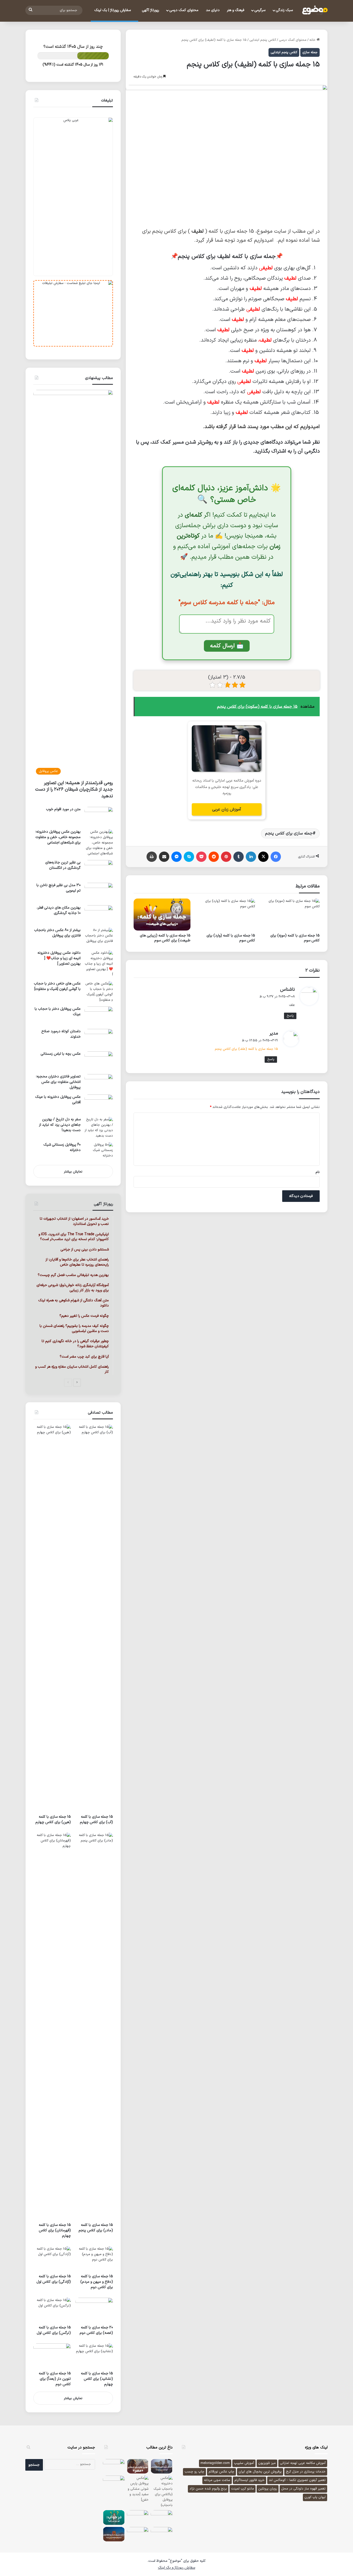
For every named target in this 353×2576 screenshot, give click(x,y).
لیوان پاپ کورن (315, 2497)
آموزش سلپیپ (244, 2463)
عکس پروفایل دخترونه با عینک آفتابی (58, 1100)
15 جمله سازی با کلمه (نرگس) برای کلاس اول (54, 2330)
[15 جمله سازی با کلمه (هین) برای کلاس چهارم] (52, 1618)
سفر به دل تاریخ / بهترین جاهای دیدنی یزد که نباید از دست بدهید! (60, 1125)
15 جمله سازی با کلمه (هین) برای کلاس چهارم (53, 1819)
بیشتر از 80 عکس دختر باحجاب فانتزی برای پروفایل (57, 933)
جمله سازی (310, 52)
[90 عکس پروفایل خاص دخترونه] (138, 2517)
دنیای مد (213, 10)
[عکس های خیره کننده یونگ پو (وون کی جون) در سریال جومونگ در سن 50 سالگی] (114, 2466)
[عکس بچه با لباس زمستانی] (99, 1061)
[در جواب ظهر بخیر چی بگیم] (114, 2517)
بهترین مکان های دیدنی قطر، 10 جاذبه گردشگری (59, 910)
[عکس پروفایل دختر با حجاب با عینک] (99, 1016)
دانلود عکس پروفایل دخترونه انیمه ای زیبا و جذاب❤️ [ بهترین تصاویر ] (59, 958)
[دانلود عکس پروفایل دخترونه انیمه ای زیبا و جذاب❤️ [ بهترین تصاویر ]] (99, 964)
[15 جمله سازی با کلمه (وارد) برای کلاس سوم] (227, 915)
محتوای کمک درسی (184, 10)
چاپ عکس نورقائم (221, 2472)
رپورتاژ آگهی (151, 10)
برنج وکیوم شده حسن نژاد (208, 2489)
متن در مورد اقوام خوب (63, 809)
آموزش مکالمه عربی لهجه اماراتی (303, 2463)
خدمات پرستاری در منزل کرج (306, 2472)
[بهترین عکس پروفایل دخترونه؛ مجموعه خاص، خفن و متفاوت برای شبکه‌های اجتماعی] (99, 843)
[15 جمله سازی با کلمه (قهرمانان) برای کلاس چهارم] (52, 2026)
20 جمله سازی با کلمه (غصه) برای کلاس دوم (96, 2330)
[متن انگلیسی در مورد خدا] (114, 2483)
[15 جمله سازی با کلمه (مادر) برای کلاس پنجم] (94, 2026)
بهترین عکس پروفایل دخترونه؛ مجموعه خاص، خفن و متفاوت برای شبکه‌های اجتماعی (58, 837)
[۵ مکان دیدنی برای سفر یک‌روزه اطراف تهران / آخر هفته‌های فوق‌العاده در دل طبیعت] (114, 2534)
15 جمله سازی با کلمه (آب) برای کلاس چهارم (96, 1819)
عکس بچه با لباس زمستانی (61, 1054)
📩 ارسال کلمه (227, 646)
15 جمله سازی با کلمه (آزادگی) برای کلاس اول (54, 2279)
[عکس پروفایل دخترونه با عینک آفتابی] (99, 1104)
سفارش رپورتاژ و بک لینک (177, 2568)
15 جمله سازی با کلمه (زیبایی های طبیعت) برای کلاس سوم (165, 938)
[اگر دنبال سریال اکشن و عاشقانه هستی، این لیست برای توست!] (162, 2466)
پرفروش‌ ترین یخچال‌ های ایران (260, 2472)
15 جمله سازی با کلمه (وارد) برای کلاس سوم (231, 938)
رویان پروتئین (268, 2489)
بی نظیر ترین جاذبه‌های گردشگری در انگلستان (63, 865)
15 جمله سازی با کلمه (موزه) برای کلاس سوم (295, 938)
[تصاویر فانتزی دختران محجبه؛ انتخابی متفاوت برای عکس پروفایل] (99, 1082)
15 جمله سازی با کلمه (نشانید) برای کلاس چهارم (97, 2379)
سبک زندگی (284, 10)
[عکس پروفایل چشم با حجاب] (138, 2534)
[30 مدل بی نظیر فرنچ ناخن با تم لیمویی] (99, 892)
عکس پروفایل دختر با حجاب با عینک (58, 1012)
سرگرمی (260, 10)
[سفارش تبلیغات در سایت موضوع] (73, 313)
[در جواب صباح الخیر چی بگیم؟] (162, 2517)
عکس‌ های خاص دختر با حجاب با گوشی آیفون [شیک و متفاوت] (57, 986)
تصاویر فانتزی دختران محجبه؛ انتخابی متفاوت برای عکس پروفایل (58, 1082)
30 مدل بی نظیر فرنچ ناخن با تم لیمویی (59, 888)
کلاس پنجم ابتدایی (263, 40)
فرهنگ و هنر (236, 10)
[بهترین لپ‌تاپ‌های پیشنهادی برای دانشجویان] (162, 2534)
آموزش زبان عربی (227, 809)
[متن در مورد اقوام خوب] (99, 816)
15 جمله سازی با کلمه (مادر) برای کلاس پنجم (96, 2228)
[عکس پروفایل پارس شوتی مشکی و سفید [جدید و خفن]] (138, 2489)
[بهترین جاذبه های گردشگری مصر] (138, 2466)
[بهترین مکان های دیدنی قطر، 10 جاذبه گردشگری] (99, 915)
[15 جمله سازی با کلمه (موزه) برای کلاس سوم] (291, 915)
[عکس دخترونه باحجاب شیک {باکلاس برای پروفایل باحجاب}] (162, 2492)
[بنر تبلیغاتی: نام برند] (73, 197)
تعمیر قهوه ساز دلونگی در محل (303, 2489)
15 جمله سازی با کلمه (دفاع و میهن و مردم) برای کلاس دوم (97, 2282)
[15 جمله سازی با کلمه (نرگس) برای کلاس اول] (52, 2310)
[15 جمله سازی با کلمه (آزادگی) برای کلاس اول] (52, 2259)
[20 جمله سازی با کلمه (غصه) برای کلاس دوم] (94, 2310)
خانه (313, 40)
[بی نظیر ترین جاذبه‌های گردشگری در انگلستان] (99, 869)
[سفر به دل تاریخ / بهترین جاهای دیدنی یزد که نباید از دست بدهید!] (99, 1128)
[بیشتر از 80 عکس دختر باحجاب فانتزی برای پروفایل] (99, 937)
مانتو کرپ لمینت (243, 2489)
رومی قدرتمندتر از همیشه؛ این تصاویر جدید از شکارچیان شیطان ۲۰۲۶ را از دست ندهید (74, 789)
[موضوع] (315, 10)
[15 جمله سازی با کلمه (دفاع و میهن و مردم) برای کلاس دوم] (94, 2259)
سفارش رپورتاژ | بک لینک (113, 10)
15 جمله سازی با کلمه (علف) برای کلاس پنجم (246, 1049)
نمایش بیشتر (73, 1172)
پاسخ (290, 1016)
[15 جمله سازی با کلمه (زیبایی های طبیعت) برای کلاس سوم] (162, 915)
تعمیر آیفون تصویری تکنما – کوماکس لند (297, 2480)
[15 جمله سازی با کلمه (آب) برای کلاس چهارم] (94, 1618)
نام (318, 1172)
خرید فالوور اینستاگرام (250, 2480)
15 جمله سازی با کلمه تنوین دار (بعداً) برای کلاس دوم (55, 2379)
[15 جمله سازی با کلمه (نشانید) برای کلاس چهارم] (94, 2356)
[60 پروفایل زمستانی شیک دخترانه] (99, 1152)
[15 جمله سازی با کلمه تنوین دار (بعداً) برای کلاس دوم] (52, 2356)
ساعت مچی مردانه (217, 2480)
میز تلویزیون (267, 2463)
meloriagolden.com (215, 2463)
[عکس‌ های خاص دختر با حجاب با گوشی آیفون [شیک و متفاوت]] (99, 992)
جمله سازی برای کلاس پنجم (289, 833)
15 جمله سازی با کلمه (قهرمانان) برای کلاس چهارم (55, 2230)
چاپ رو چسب (194, 2472)
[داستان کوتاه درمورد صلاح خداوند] (99, 1038)
